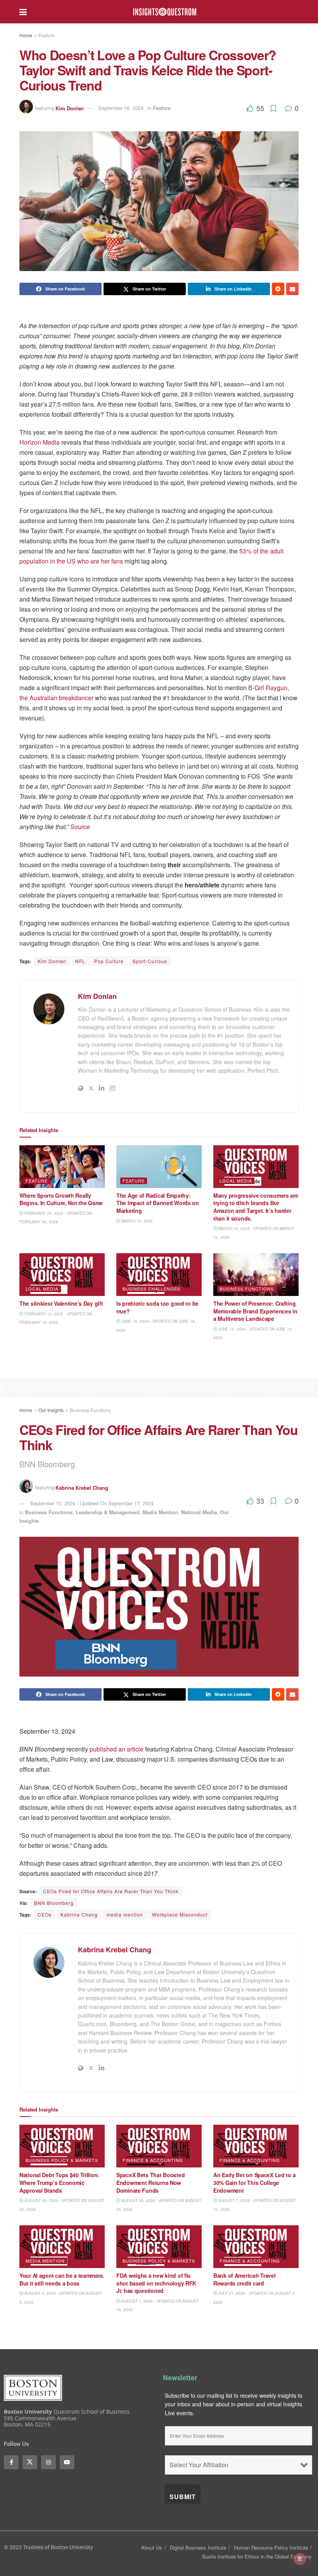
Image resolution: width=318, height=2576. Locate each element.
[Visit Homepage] (165, 12)
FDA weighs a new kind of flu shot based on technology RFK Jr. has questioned (156, 2283)
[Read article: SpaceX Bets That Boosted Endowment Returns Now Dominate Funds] (159, 2146)
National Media (199, 1512)
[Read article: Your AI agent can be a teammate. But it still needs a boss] (62, 2247)
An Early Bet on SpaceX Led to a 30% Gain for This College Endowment (254, 2182)
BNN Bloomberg (54, 1903)
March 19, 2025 (137, 1221)
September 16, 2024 (121, 108)
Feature (47, 35)
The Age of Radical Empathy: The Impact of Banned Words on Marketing (158, 1203)
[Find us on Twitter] (30, 2462)
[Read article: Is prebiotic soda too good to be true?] (159, 1275)
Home (26, 35)
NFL (80, 961)
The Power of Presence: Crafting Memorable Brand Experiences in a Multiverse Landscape (255, 1311)
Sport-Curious (150, 961)
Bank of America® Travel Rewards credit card (245, 2279)
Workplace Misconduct (180, 1914)
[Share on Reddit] (278, 289)
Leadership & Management (108, 1512)
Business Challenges (151, 1289)
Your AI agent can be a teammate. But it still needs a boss (62, 2279)
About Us (152, 2547)
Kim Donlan (70, 108)
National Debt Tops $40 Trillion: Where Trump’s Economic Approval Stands (59, 2182)
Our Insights (51, 1410)
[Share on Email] (292, 289)
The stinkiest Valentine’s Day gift (62, 1303)
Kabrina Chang (79, 1914)
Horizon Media (40, 442)
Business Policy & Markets (62, 2160)
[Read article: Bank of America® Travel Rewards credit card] (256, 2247)
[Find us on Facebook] (11, 2462)
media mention (125, 1914)
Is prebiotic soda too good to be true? (157, 1307)
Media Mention (160, 1512)
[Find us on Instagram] (48, 2462)
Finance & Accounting (153, 2160)
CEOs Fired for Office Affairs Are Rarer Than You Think (111, 1891)
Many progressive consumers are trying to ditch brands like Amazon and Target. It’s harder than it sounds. (256, 1207)
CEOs (45, 1914)
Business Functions (247, 1289)
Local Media (236, 1181)
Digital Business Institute (198, 2547)
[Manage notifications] (300, 2559)
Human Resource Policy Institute (271, 2547)
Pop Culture (109, 961)
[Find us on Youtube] (67, 2462)
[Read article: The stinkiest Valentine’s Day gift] (62, 1275)
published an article (117, 1749)
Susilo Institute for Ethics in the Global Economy (257, 2556)
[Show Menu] (23, 12)
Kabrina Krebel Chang (82, 1487)
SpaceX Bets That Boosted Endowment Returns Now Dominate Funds (150, 2182)
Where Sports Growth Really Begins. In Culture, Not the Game (61, 1199)
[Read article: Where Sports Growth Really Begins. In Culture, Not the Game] (62, 1167)
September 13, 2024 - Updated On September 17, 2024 (92, 1503)
